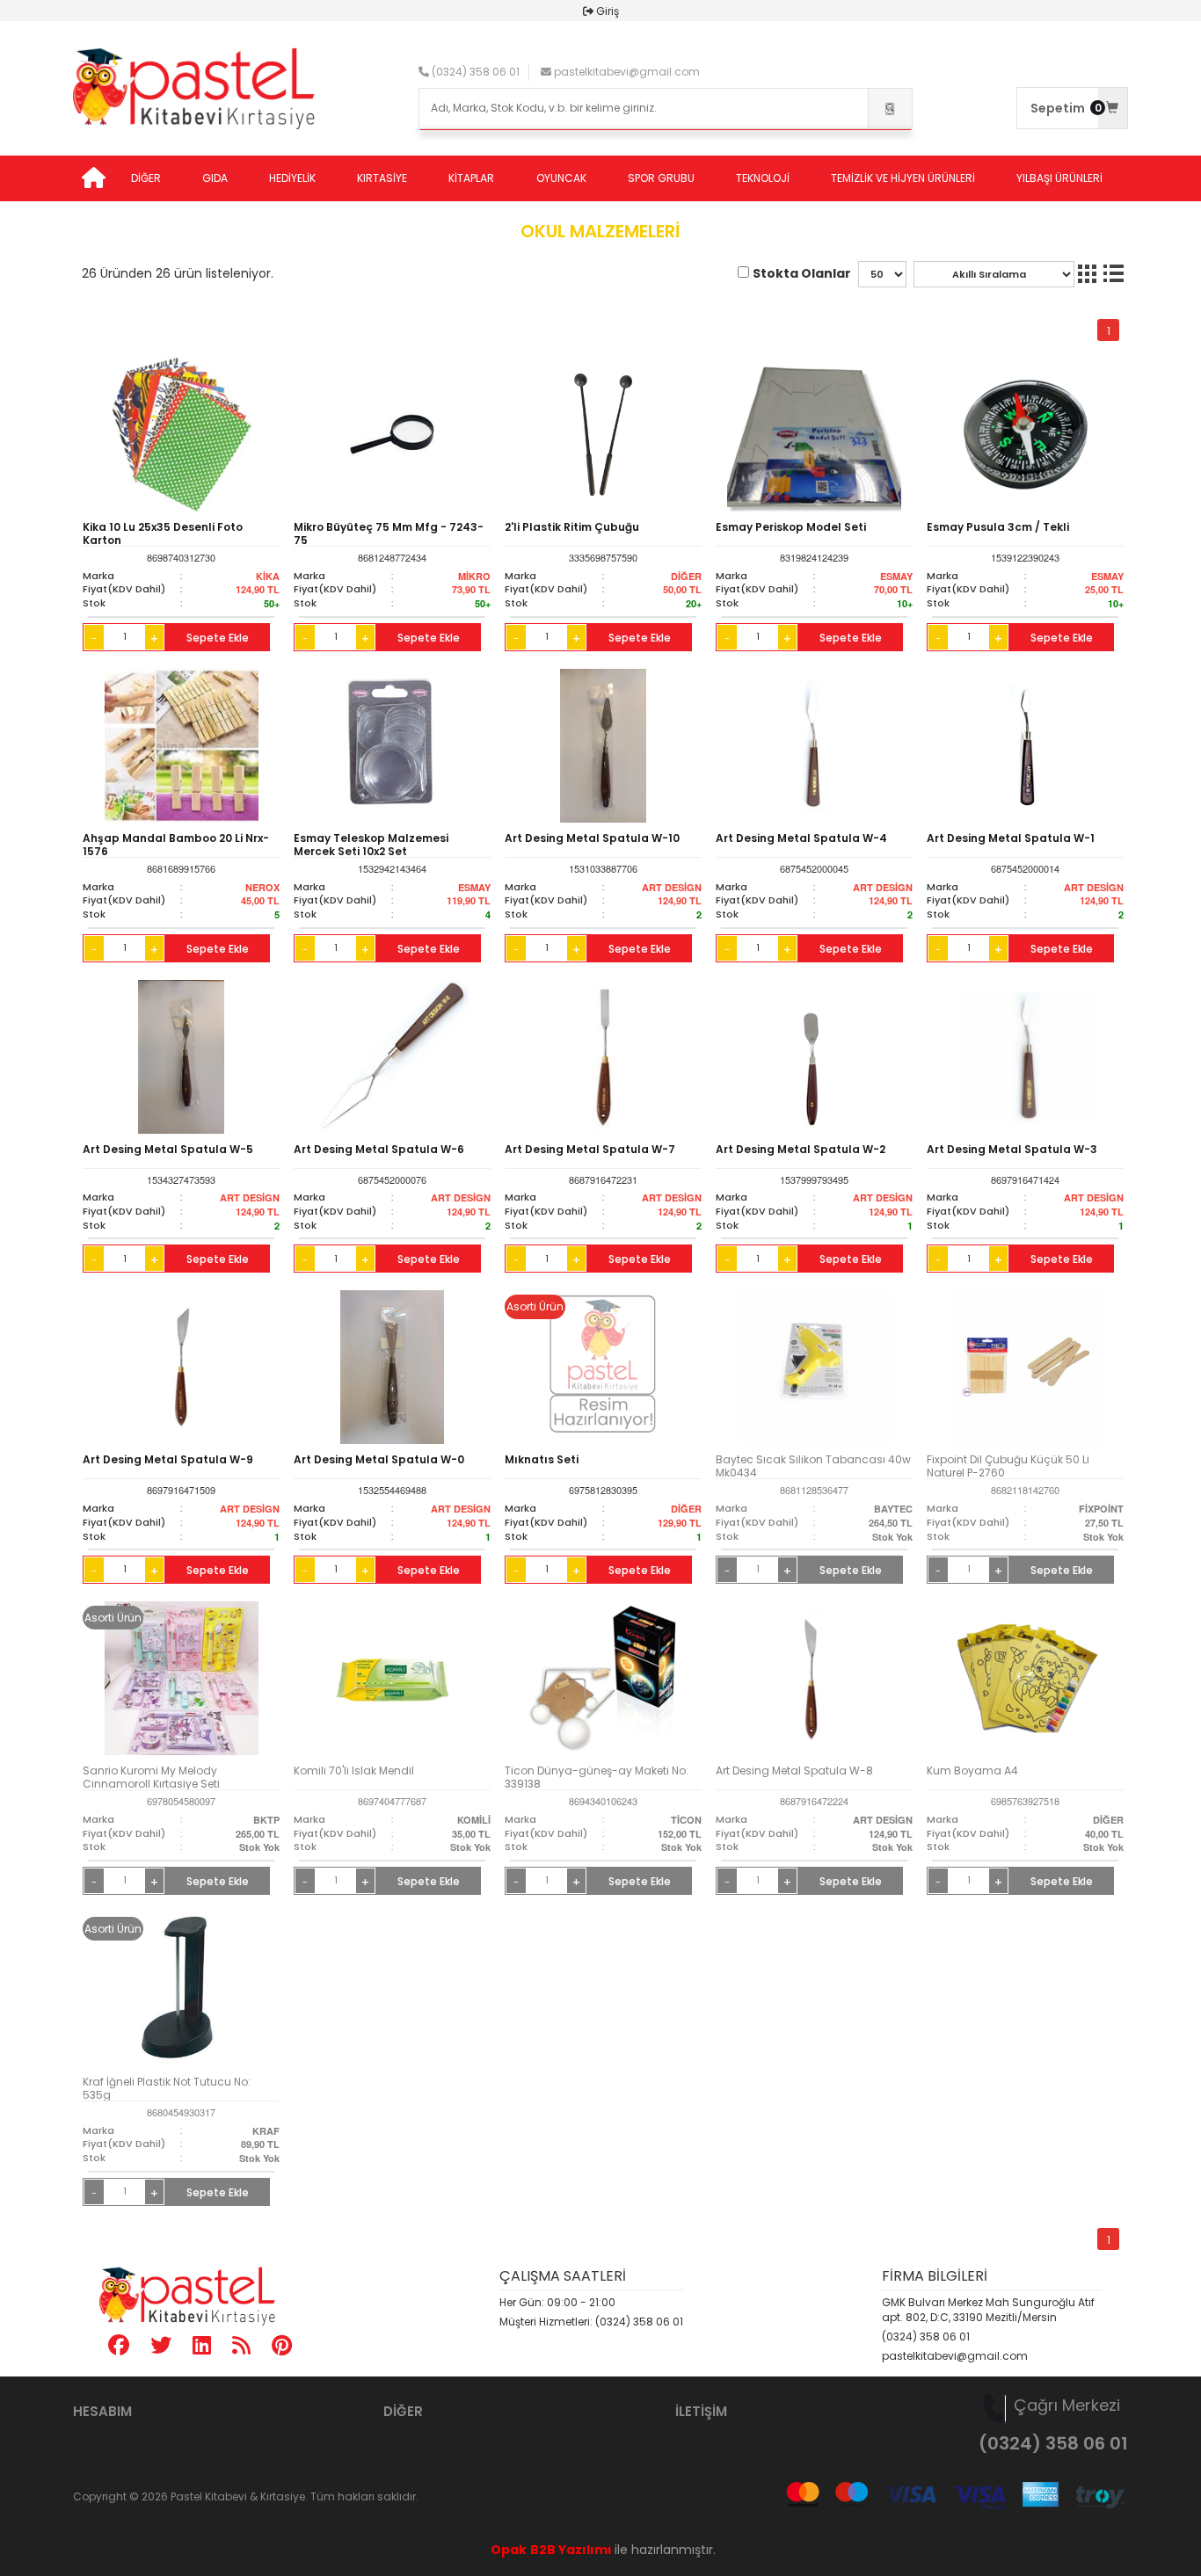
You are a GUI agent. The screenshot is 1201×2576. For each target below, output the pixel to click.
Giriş (608, 11)
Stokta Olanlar (802, 273)
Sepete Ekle (218, 638)
